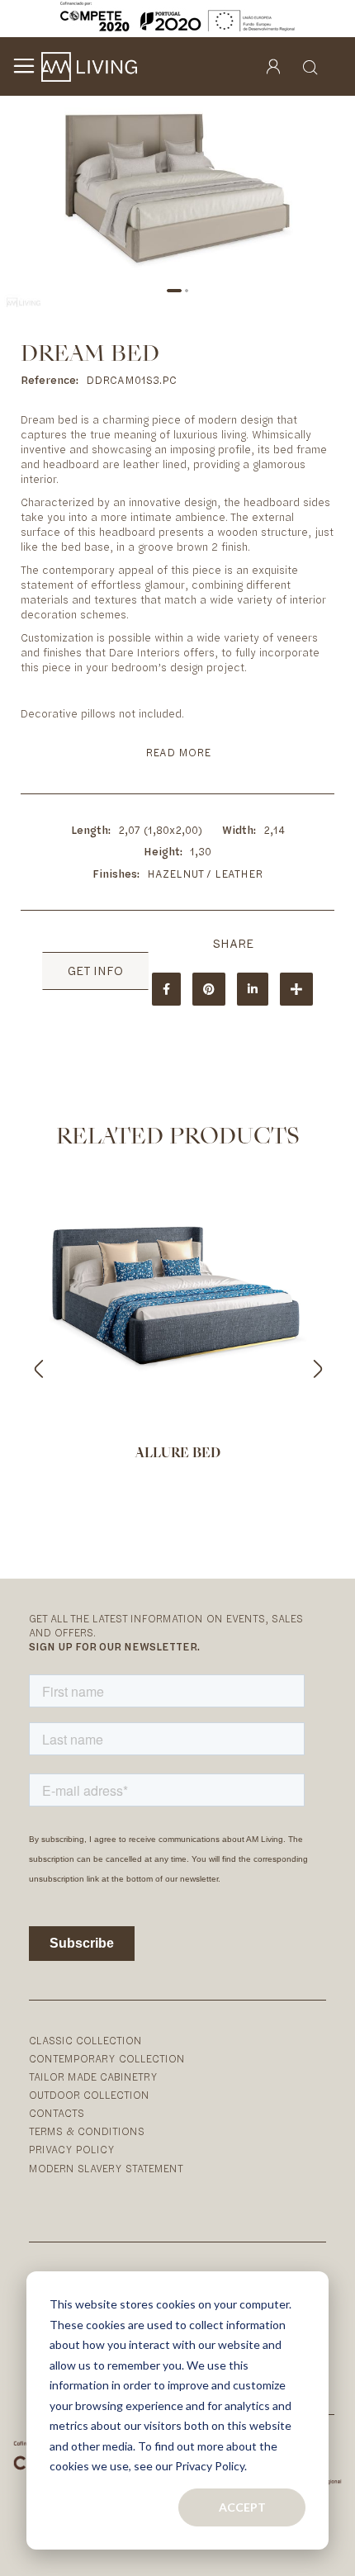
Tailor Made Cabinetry (93, 2077)
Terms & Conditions (87, 2131)
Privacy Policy (72, 2150)
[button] (174, 291)
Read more (178, 753)
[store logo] (89, 67)
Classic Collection (85, 2041)
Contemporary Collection (107, 2059)
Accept (242, 2507)
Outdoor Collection (89, 2095)
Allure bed (178, 1454)
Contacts (57, 2113)
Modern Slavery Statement (106, 2169)
